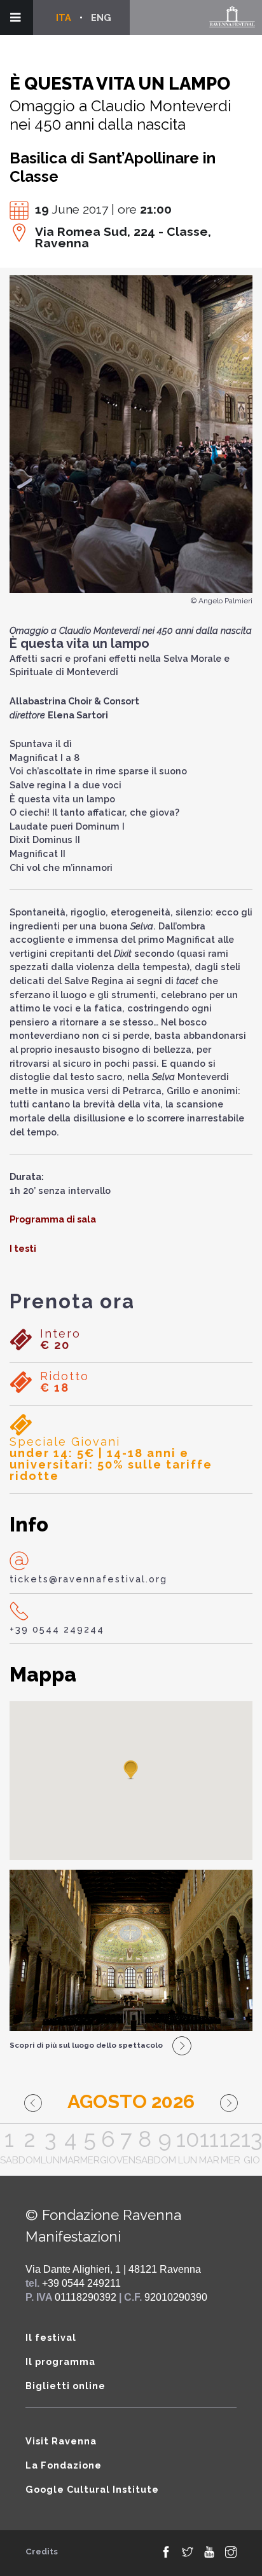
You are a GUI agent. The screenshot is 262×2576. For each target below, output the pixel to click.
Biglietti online (65, 2386)
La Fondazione (64, 2465)
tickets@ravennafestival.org (88, 1579)
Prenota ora (72, 1301)
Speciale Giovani (111, 1459)
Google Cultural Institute (92, 2489)
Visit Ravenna (61, 2441)
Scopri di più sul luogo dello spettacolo (86, 2045)
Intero (60, 1339)
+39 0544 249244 (57, 1629)
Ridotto (65, 1382)
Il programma (60, 2361)
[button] (131, 1771)
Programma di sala (53, 1219)
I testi (23, 1248)
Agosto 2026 (131, 2101)
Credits (42, 2552)
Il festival (51, 2337)
